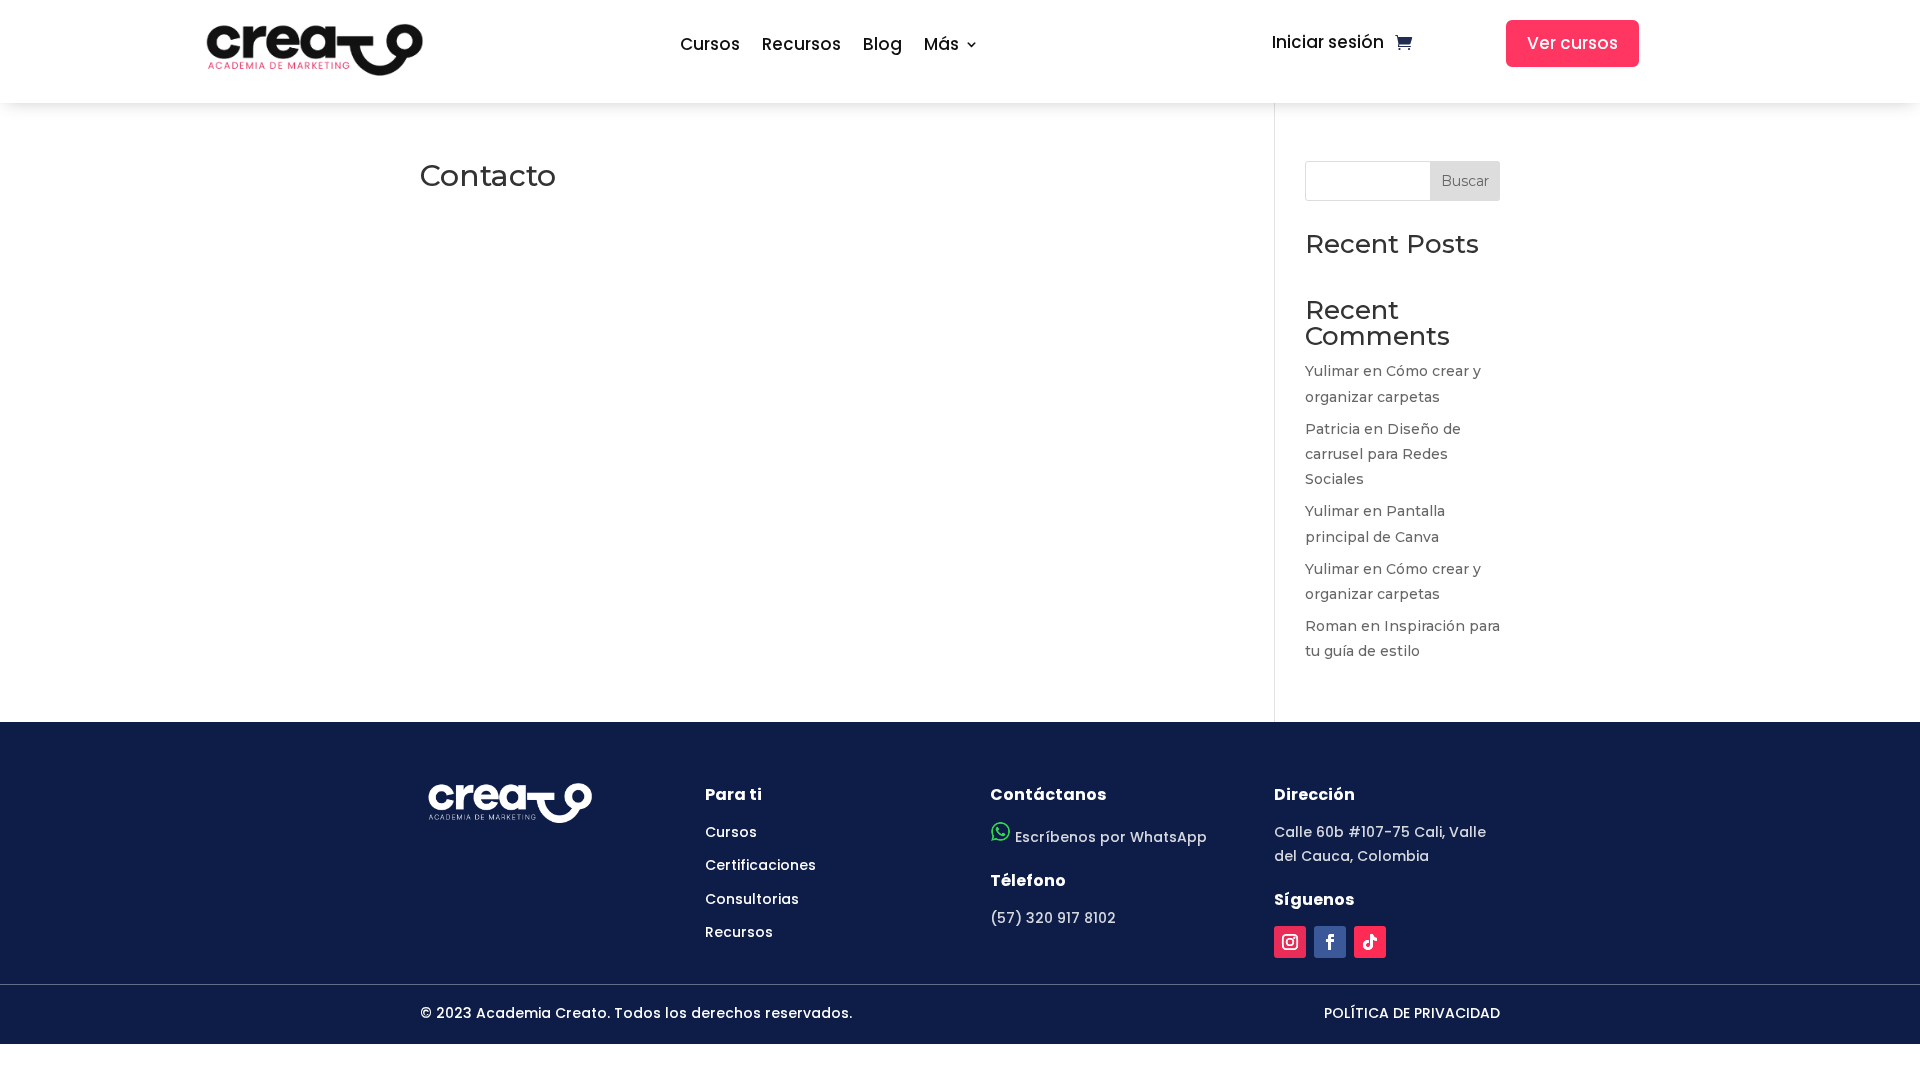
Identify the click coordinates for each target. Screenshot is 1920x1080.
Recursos (801, 45)
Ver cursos (1572, 43)
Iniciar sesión (1328, 44)
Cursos (710, 45)
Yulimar (1332, 371)
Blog (882, 45)
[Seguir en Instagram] (1290, 942)
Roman (1331, 626)
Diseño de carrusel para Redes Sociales (1383, 454)
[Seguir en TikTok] (1370, 942)
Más (941, 45)
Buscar (1465, 181)
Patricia (1332, 429)
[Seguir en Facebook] (1330, 942)
